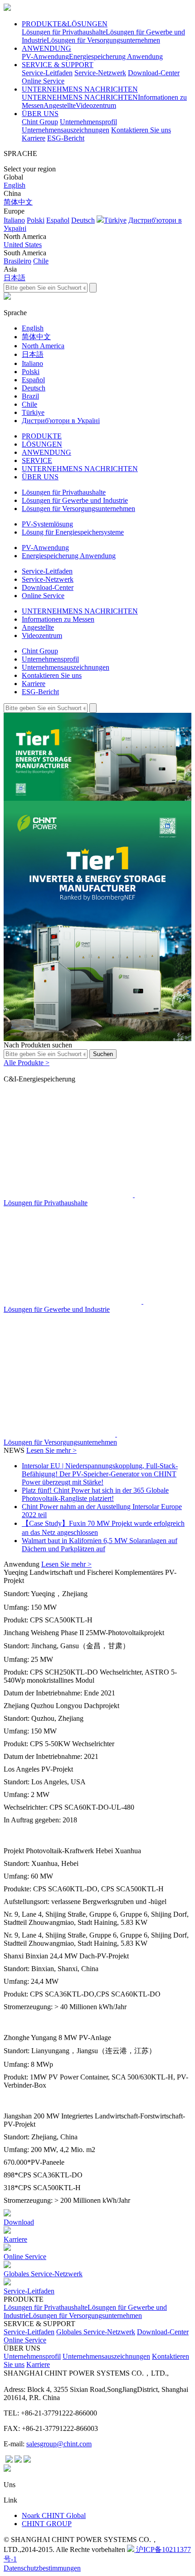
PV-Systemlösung (47, 524)
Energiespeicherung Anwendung (116, 56)
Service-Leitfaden (47, 73)
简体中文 (18, 202)
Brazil (30, 396)
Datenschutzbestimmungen (42, 2568)
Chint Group (40, 122)
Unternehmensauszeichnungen (66, 130)
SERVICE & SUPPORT (58, 65)
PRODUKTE (42, 436)
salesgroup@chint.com (59, 2444)
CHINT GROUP (47, 2524)
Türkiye (115, 220)
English (15, 185)
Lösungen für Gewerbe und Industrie (75, 500)
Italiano (14, 220)
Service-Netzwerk (100, 73)
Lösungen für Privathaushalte (64, 32)
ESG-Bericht (66, 138)
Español (58, 220)
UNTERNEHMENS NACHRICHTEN (80, 89)
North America (43, 346)
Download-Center (154, 73)
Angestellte (60, 105)
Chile (41, 261)
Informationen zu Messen (58, 619)
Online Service (43, 81)
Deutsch (83, 220)
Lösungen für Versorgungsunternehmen (103, 40)
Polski (36, 220)
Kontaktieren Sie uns (141, 130)
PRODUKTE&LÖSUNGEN (65, 24)
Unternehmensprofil (88, 122)
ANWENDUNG (46, 48)
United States (23, 245)
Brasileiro (17, 261)
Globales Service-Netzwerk (43, 2274)
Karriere (34, 138)
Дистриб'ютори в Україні (61, 421)
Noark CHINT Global (54, 2515)
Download (19, 2222)
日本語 (15, 278)
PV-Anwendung (45, 56)
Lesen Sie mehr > (51, 1450)
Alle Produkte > (27, 1063)
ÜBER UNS (40, 114)
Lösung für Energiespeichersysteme (73, 532)
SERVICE (37, 460)
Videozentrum (96, 105)
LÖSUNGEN (42, 444)
